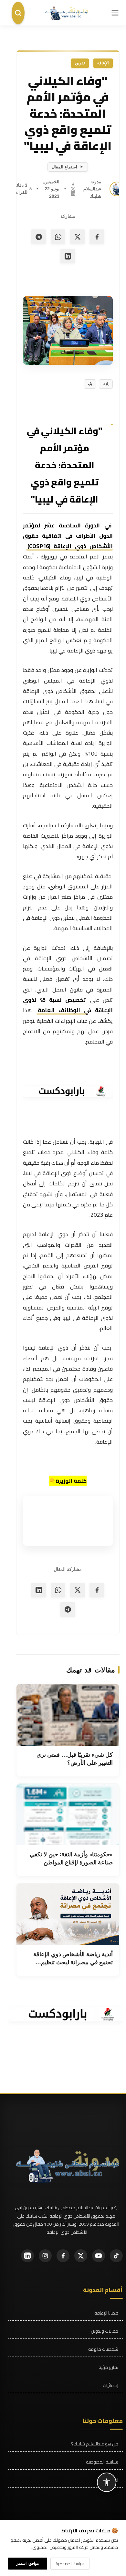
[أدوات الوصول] (107, 2482)
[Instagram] (45, 2256)
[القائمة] (115, 13)
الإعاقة (103, 63)
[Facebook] (73, 184)
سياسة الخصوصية (102, 2462)
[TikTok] (116, 2256)
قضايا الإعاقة (106, 2313)
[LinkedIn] (73, 193)
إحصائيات (110, 2385)
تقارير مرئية (108, 2367)
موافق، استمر (28, 2563)
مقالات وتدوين (105, 2331)
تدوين (80, 63)
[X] (73, 188)
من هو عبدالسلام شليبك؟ (95, 2444)
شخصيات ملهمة (103, 2349)
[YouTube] (99, 2256)
